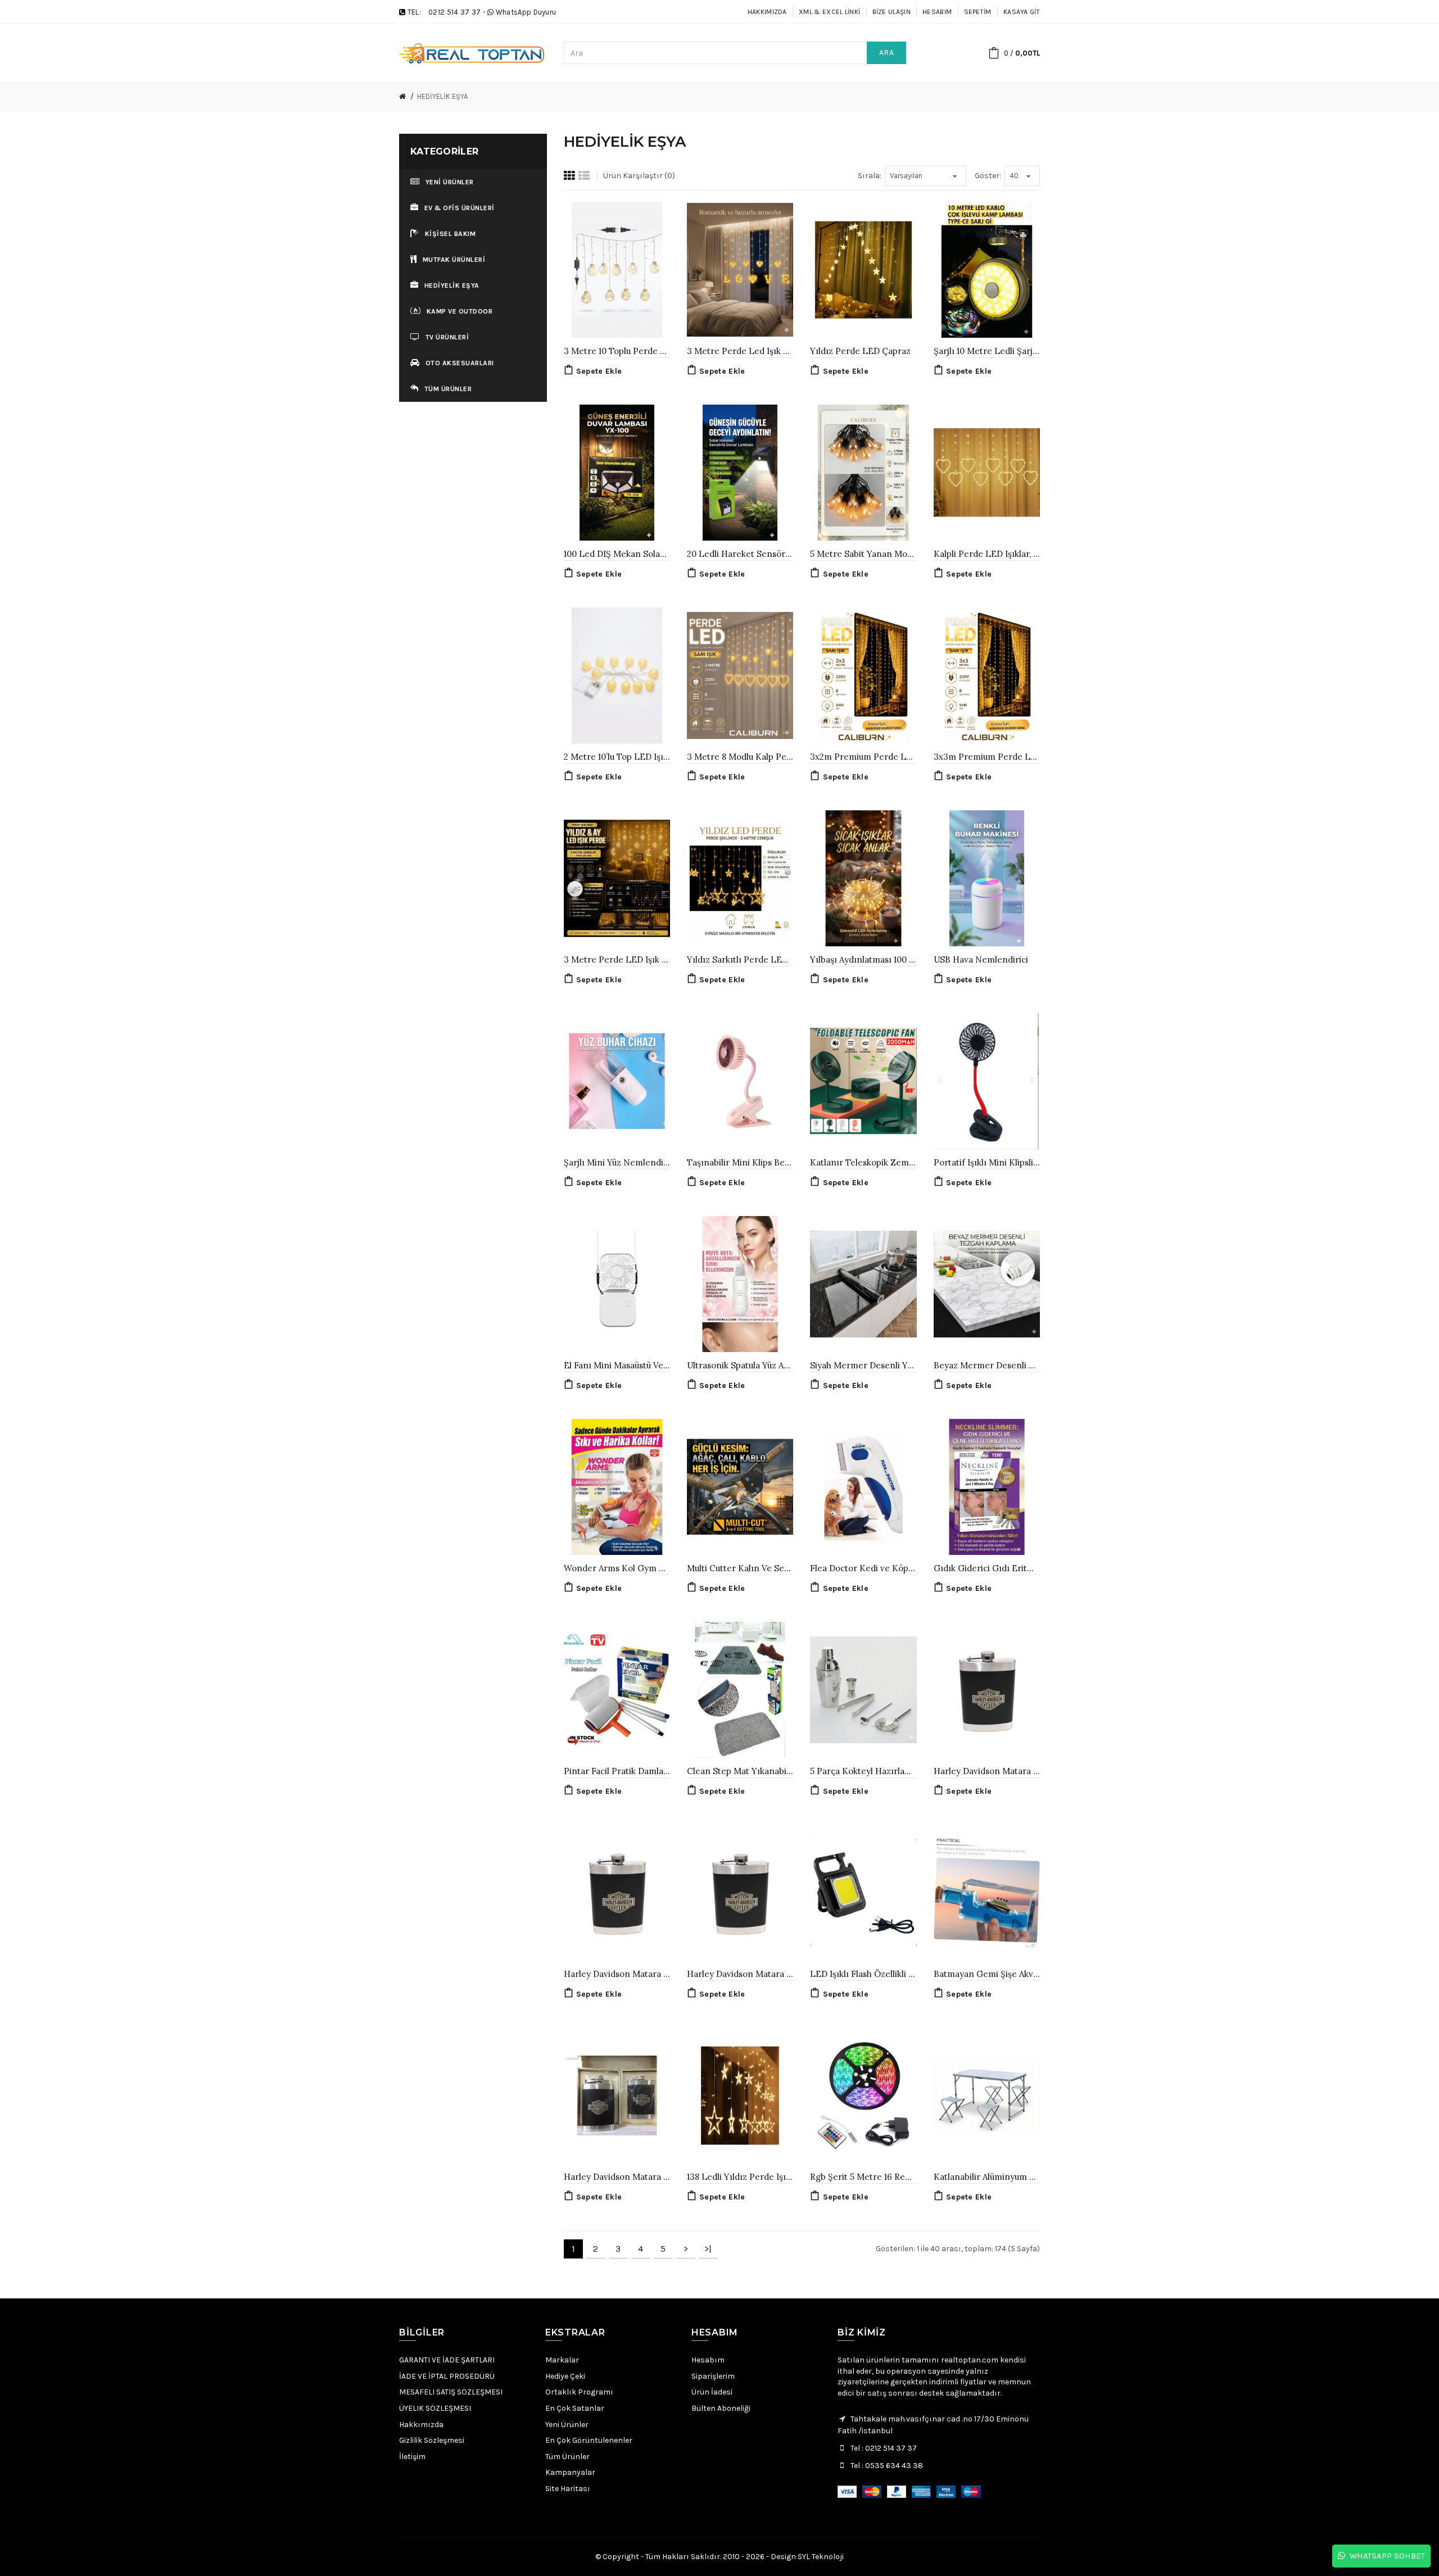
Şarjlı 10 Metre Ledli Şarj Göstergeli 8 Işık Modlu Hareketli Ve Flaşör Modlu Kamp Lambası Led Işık (987, 351)
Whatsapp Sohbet (1385, 2556)
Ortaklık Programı (579, 2392)
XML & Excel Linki (829, 12)
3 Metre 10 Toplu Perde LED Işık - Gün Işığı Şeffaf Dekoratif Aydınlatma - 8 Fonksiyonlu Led (617, 351)
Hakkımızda (767, 12)
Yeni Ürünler (567, 2425)
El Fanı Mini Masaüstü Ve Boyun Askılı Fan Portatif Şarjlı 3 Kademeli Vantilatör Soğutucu (617, 1365)
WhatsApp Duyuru (526, 12)
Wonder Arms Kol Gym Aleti (617, 1568)
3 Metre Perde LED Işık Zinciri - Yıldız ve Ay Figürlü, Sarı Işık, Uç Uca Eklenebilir (617, 960)
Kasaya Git (1022, 12)
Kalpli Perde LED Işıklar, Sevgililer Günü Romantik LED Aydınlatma (987, 554)
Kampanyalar (570, 2472)
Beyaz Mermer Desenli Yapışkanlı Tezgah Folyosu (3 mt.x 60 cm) (987, 1365)
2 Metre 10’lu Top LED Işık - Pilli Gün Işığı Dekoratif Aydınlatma (617, 757)
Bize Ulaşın (892, 12)
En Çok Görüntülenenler (589, 2440)
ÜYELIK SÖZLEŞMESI (435, 2408)
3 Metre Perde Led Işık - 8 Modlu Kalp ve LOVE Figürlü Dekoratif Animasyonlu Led (740, 351)
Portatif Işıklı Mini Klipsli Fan (987, 1162)
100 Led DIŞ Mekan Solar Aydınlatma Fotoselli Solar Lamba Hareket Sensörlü (617, 554)
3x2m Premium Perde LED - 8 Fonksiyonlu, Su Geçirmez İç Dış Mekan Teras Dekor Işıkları (863, 757)
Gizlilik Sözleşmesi (432, 2440)
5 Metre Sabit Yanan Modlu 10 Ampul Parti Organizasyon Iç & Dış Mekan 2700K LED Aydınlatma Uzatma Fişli (863, 554)
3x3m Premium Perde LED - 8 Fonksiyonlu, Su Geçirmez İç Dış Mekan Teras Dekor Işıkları (987, 757)
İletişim (412, 2457)
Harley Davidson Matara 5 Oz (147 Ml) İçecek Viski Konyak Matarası (987, 1771)
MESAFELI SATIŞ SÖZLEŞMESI (451, 2392)
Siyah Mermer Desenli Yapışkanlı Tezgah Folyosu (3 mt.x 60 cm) (863, 1365)
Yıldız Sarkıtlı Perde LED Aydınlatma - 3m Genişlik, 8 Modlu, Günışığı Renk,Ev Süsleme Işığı (740, 960)
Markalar (562, 2360)
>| (708, 2249)
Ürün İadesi (712, 2392)
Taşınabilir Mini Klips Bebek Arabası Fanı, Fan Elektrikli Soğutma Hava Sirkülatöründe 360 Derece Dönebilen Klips (740, 1162)
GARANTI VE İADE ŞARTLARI (447, 2360)
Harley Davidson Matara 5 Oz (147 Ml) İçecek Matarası (740, 1974)
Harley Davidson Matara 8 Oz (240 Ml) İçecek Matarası (617, 2177)
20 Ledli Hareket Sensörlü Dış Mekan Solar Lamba (740, 554)
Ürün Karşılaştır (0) (639, 176)
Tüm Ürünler (567, 2457)
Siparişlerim (713, 2376)
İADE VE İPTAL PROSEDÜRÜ (447, 2376)
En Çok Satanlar (575, 2408)
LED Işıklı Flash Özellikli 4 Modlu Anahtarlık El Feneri (863, 1974)
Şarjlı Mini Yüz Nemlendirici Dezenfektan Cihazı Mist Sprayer (617, 1162)
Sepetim (978, 12)
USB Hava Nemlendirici (981, 960)
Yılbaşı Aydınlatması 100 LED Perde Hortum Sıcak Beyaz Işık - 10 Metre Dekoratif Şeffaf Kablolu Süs (863, 960)
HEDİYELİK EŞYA (442, 96)
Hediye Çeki (565, 2376)
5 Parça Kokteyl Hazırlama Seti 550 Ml (863, 1771)
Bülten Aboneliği (721, 2408)
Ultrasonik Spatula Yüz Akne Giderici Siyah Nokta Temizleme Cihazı (740, 1365)
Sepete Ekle (599, 371)
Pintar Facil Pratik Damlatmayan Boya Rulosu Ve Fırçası (617, 1771)
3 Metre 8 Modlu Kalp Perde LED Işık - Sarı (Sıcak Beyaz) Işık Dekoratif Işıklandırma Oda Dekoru (740, 757)
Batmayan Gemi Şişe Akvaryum (987, 1974)
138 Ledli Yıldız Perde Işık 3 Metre (740, 2177)
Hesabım (937, 12)
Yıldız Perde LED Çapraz (860, 351)
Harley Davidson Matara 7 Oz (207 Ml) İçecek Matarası (617, 1974)
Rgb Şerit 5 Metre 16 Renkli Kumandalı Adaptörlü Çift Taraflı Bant (863, 2177)
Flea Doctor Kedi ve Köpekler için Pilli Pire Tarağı (863, 1568)
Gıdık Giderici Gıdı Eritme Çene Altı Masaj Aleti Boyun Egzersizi (987, 1568)
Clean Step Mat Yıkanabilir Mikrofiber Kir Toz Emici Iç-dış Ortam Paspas (740, 1771)
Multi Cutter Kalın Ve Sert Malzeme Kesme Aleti (740, 1568)
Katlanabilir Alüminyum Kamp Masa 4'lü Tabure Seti (987, 2177)
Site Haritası (568, 2489)
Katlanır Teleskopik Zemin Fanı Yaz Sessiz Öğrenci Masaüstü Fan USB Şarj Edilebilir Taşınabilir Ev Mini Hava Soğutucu (863, 1162)
